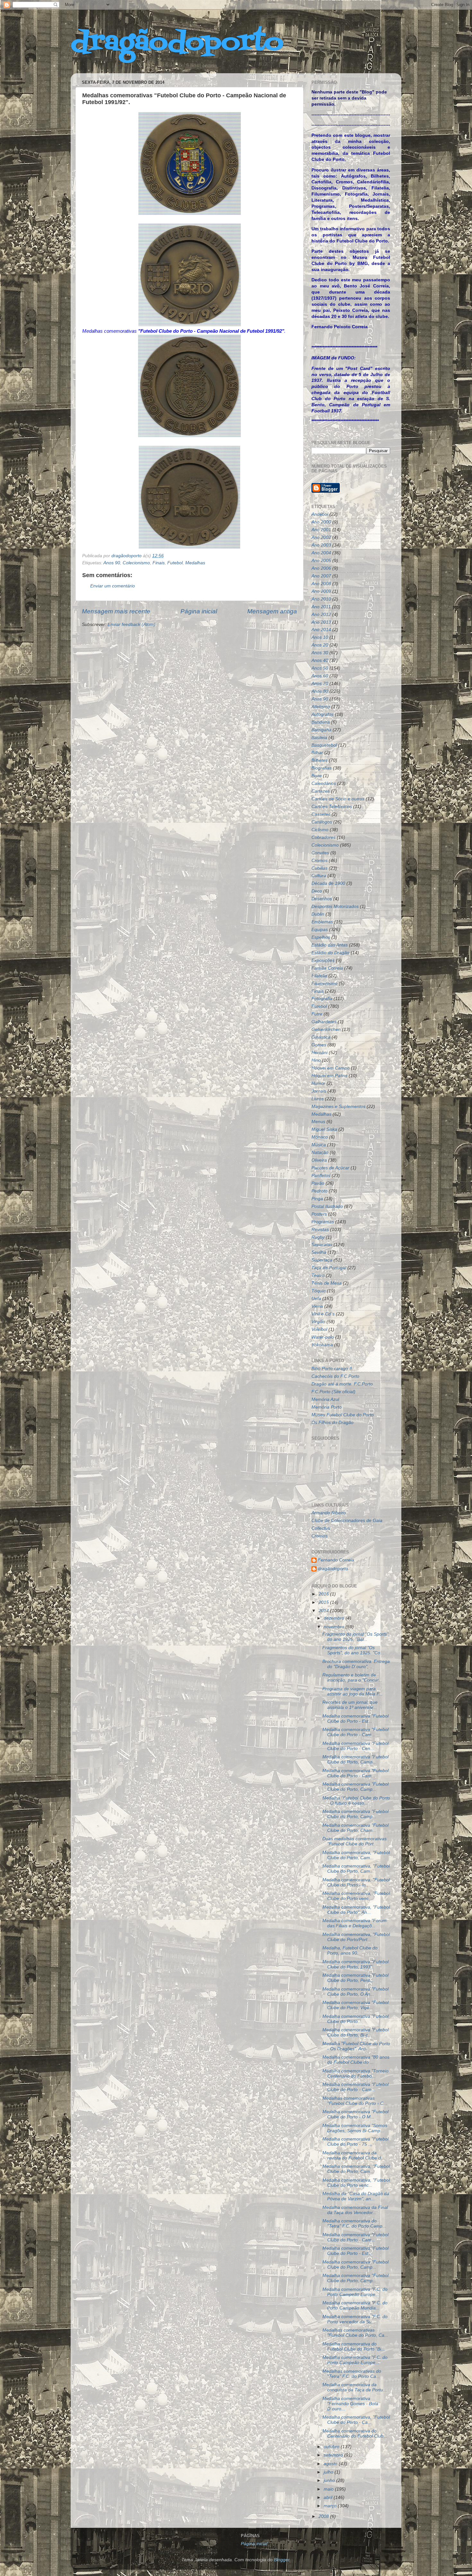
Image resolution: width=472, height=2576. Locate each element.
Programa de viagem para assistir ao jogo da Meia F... (353, 1691)
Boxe (317, 776)
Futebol (175, 563)
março (331, 2506)
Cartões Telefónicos (332, 807)
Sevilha (319, 1252)
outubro (332, 2447)
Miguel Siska (324, 1129)
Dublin (318, 914)
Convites (320, 853)
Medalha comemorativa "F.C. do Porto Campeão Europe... (355, 2292)
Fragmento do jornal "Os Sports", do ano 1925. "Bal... (356, 1637)
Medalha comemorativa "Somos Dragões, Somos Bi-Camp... (355, 2128)
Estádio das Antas (330, 945)
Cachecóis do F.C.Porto (335, 1376)
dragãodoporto (177, 43)
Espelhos (321, 937)
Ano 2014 (321, 630)
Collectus (321, 1528)
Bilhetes (319, 760)
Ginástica (321, 1037)
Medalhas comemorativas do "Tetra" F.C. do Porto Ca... (352, 2374)
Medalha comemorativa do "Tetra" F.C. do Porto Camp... (354, 2224)
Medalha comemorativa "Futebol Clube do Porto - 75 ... (355, 2142)
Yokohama (322, 1345)
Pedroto (319, 1191)
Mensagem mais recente (116, 611)
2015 (324, 1602)
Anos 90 (112, 563)
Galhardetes (324, 1022)
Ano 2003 (321, 545)
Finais (159, 563)
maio (329, 2489)
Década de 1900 (328, 883)
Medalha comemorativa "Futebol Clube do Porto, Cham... (355, 1828)
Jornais (319, 1091)
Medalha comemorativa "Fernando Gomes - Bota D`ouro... (350, 2404)
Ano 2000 (321, 522)
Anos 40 (320, 660)
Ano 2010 (321, 599)
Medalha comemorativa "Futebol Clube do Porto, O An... (355, 1992)
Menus (318, 1122)
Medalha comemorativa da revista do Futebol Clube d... (354, 2155)
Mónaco (320, 1137)
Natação (320, 1152)
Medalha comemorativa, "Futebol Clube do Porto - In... (356, 1882)
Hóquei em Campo (331, 1068)
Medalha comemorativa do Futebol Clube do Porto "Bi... (354, 2347)
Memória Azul (325, 1399)
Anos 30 (320, 653)
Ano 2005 (321, 561)
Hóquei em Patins (329, 1076)
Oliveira (319, 1160)
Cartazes (321, 791)
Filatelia (319, 976)
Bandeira (321, 722)
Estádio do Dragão (330, 953)
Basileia (319, 738)
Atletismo (321, 707)
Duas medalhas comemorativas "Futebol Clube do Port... (354, 1841)
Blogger (282, 2560)
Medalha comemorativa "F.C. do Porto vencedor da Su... (355, 2319)
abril (329, 2497)
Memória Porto (327, 1407)
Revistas (320, 1230)
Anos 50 (320, 668)
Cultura (319, 876)
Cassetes (321, 814)
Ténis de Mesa (327, 1283)
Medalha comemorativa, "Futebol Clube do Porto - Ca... (356, 2420)
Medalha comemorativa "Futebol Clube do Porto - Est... (355, 1719)
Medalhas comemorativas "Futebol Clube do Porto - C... (355, 2101)
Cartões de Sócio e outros (338, 799)
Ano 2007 (321, 576)
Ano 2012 (321, 615)
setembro (334, 2455)
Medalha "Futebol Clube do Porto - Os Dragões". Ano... (356, 2046)
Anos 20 (320, 645)
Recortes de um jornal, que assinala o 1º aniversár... (350, 1705)
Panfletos (321, 1176)
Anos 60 (320, 676)
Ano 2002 (321, 537)
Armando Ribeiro (329, 1513)
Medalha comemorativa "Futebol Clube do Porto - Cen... (355, 1746)
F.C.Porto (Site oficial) (333, 1392)
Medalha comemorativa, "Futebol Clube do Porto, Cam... (356, 1855)
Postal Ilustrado (327, 1206)
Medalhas (195, 563)
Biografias (322, 768)
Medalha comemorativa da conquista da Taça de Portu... (355, 2387)
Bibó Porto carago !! (332, 1369)
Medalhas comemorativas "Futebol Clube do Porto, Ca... (355, 2333)
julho (329, 2472)
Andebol (320, 514)
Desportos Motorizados (335, 906)
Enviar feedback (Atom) (131, 624)
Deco (317, 891)
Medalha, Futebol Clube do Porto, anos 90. (350, 1951)
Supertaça (322, 1260)
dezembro (335, 1618)
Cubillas (319, 868)
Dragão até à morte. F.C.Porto (342, 1384)
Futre (317, 1014)
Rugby (318, 1237)
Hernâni (319, 1053)
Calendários (324, 783)
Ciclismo (320, 830)
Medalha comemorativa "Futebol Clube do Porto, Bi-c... (355, 2032)
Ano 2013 (321, 622)
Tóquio (319, 1291)
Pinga (317, 1199)
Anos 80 (320, 691)
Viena (317, 1306)
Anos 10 (320, 637)
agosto (331, 2464)
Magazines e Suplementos (338, 1107)
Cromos (319, 861)
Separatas (322, 1245)
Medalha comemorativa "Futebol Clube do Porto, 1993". (355, 1964)
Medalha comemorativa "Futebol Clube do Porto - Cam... (355, 1732)
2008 (324, 2516)
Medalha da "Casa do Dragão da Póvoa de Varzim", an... (356, 2196)
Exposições (323, 960)
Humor (318, 1083)
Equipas (320, 930)
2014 (324, 1611)
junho (330, 2480)
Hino (316, 1060)
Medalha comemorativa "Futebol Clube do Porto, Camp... (355, 1759)
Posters (319, 1214)
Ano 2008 (321, 584)
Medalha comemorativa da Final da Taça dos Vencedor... (355, 2210)
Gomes (319, 1045)
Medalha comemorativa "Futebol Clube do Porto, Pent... (355, 1978)
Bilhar (317, 753)
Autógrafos (323, 714)
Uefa (316, 1299)
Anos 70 (320, 684)
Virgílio (318, 1322)
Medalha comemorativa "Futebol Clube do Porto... (355, 2019)
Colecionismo (136, 563)
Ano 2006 (321, 568)
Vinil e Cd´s (323, 1314)
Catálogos (322, 822)
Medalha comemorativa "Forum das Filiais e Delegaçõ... (354, 1923)
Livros (318, 1099)
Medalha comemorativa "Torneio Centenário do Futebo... (355, 2074)
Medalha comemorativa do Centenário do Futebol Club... (355, 2434)
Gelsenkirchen (326, 1029)
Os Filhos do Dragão (332, 1423)
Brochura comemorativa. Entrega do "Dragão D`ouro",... (356, 1664)
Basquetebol (324, 745)
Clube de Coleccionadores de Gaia (347, 1521)
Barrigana (321, 730)
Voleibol (319, 1329)
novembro (335, 1627)
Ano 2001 (321, 530)
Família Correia (327, 968)
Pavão (318, 1183)
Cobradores (323, 837)
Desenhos (322, 899)
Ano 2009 (321, 591)
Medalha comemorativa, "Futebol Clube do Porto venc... (356, 1896)
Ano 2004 (321, 553)
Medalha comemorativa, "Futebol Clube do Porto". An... (356, 1910)
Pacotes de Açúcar (330, 1168)
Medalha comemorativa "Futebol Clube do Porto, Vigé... (355, 2005)
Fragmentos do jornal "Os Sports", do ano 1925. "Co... (353, 1650)
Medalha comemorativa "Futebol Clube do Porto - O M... (355, 2114)
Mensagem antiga (272, 611)
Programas (323, 1222)
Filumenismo (324, 984)
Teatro (318, 1275)
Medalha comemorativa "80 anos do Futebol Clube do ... (356, 2060)
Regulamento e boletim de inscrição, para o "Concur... (352, 1678)
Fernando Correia (336, 1560)
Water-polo (323, 1337)
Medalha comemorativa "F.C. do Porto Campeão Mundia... (355, 2305)
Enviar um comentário (113, 586)
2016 (324, 1594)
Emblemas (322, 922)
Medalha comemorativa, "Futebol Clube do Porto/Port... (356, 1937)
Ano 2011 (321, 607)
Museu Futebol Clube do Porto (343, 1415)
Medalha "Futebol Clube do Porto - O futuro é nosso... (356, 1801)
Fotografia (322, 999)
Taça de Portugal (329, 1268)
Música (319, 1145)
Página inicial (199, 611)
